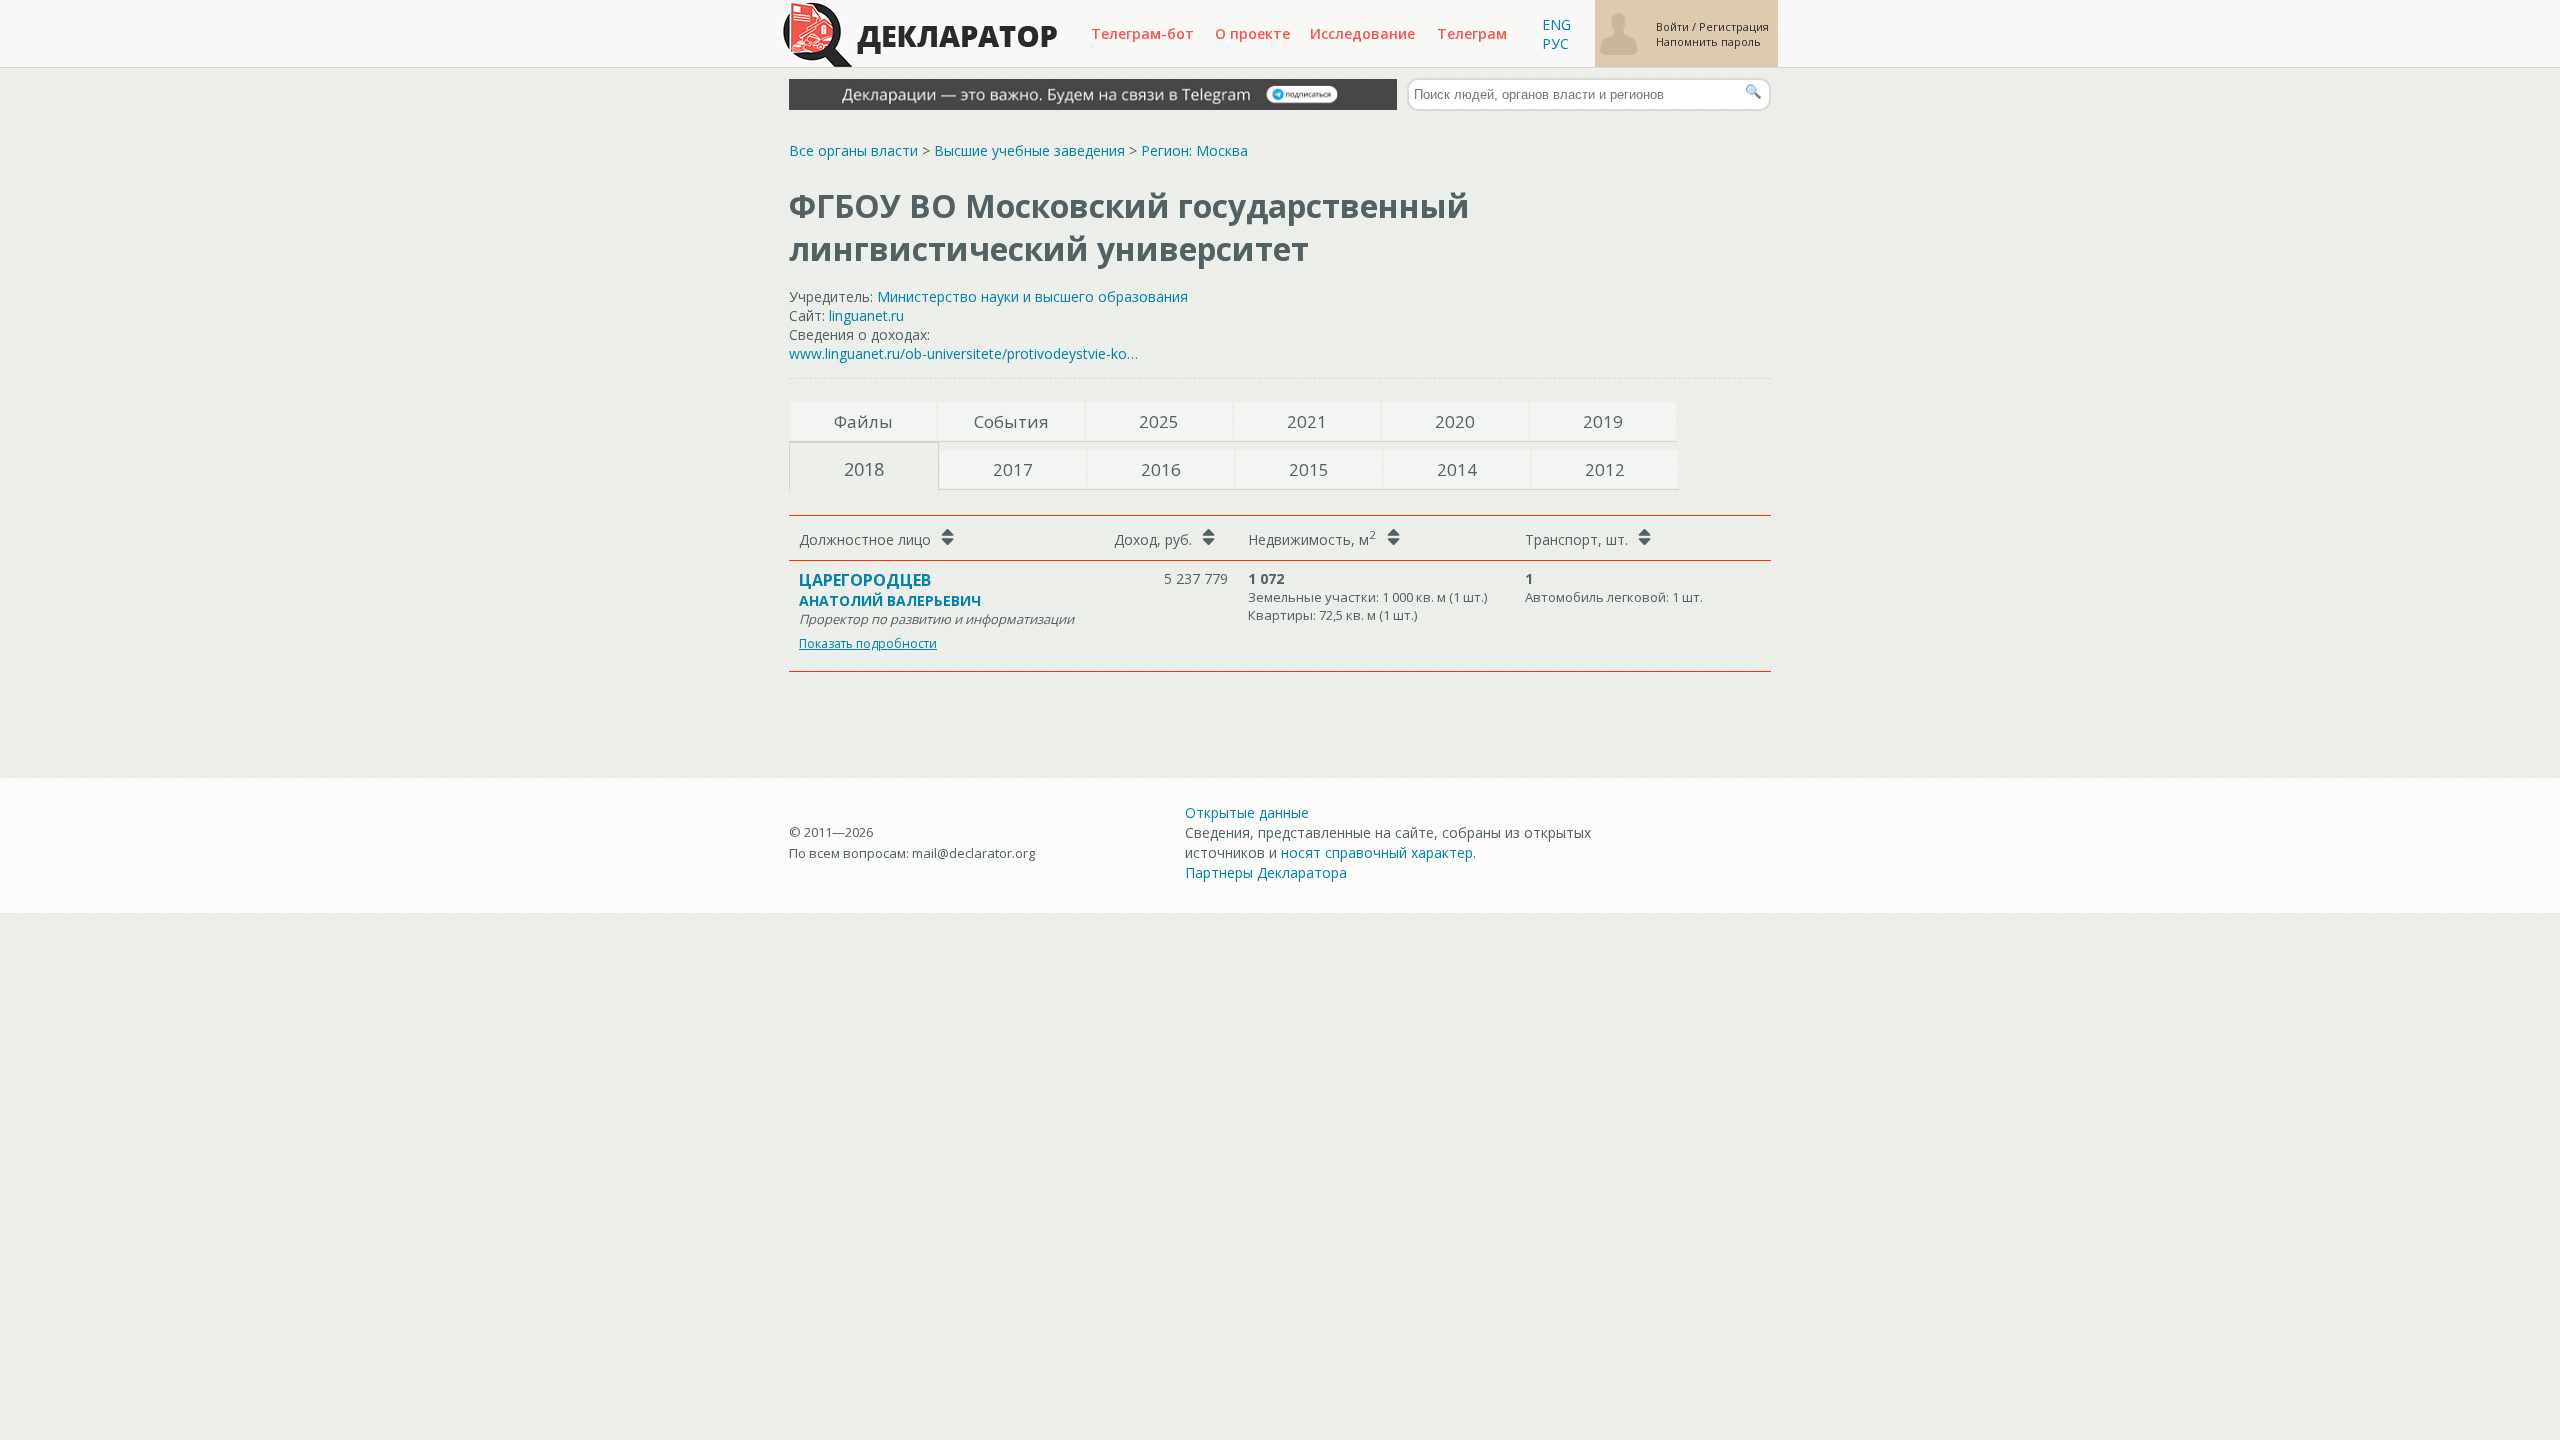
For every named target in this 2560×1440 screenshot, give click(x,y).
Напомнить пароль (1708, 41)
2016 (1161, 469)
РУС (1555, 43)
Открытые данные (1247, 812)
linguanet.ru (866, 315)
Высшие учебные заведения (1029, 150)
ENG (1556, 24)
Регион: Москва (1194, 150)
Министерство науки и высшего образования (1032, 296)
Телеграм (1472, 33)
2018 (864, 469)
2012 (1605, 469)
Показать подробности (868, 643)
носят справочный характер (1377, 852)
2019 (1603, 421)
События (1011, 421)
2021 (1307, 421)
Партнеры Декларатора (1266, 872)
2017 (1013, 469)
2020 (1455, 421)
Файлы (863, 421)
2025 (1159, 421)
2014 (1457, 469)
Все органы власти (853, 150)
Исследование (1362, 33)
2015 (1309, 469)
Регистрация (1734, 26)
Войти (1674, 26)
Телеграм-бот (1142, 33)
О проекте (1252, 33)
